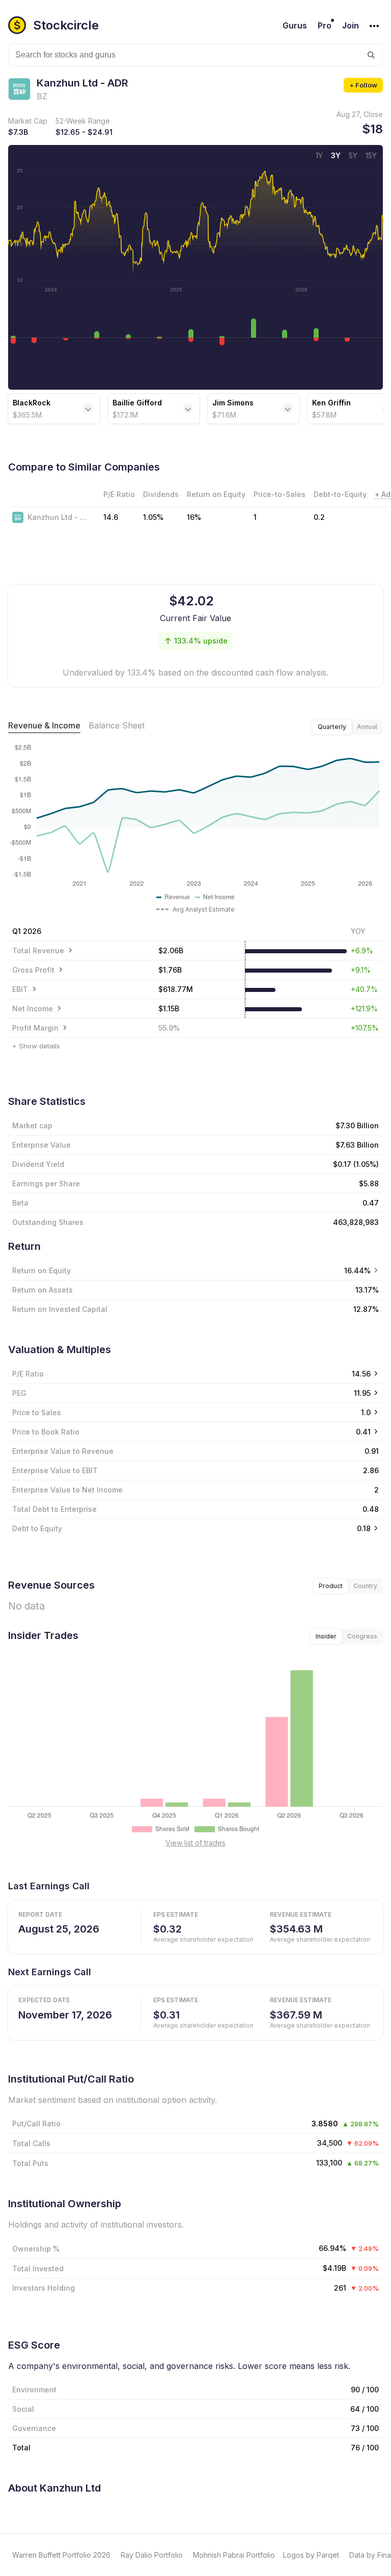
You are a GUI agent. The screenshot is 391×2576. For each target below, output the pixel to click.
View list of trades (195, 1843)
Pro (325, 25)
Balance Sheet (117, 725)
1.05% (153, 517)
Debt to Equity (37, 1528)
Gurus (295, 25)
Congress (362, 1636)
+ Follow (363, 85)
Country (365, 1586)
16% (194, 517)
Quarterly (332, 727)
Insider (326, 1636)
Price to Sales (37, 1412)
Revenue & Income (44, 725)
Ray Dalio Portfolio (152, 2555)
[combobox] (195, 55)
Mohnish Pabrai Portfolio (234, 2555)
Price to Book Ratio (46, 1432)
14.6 (111, 517)
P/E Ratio (28, 1374)
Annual (367, 727)
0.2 (319, 517)
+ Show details (36, 1046)
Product (331, 1586)
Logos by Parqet (311, 2555)
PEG (19, 1393)
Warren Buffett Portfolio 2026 (61, 2555)
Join (351, 25)
